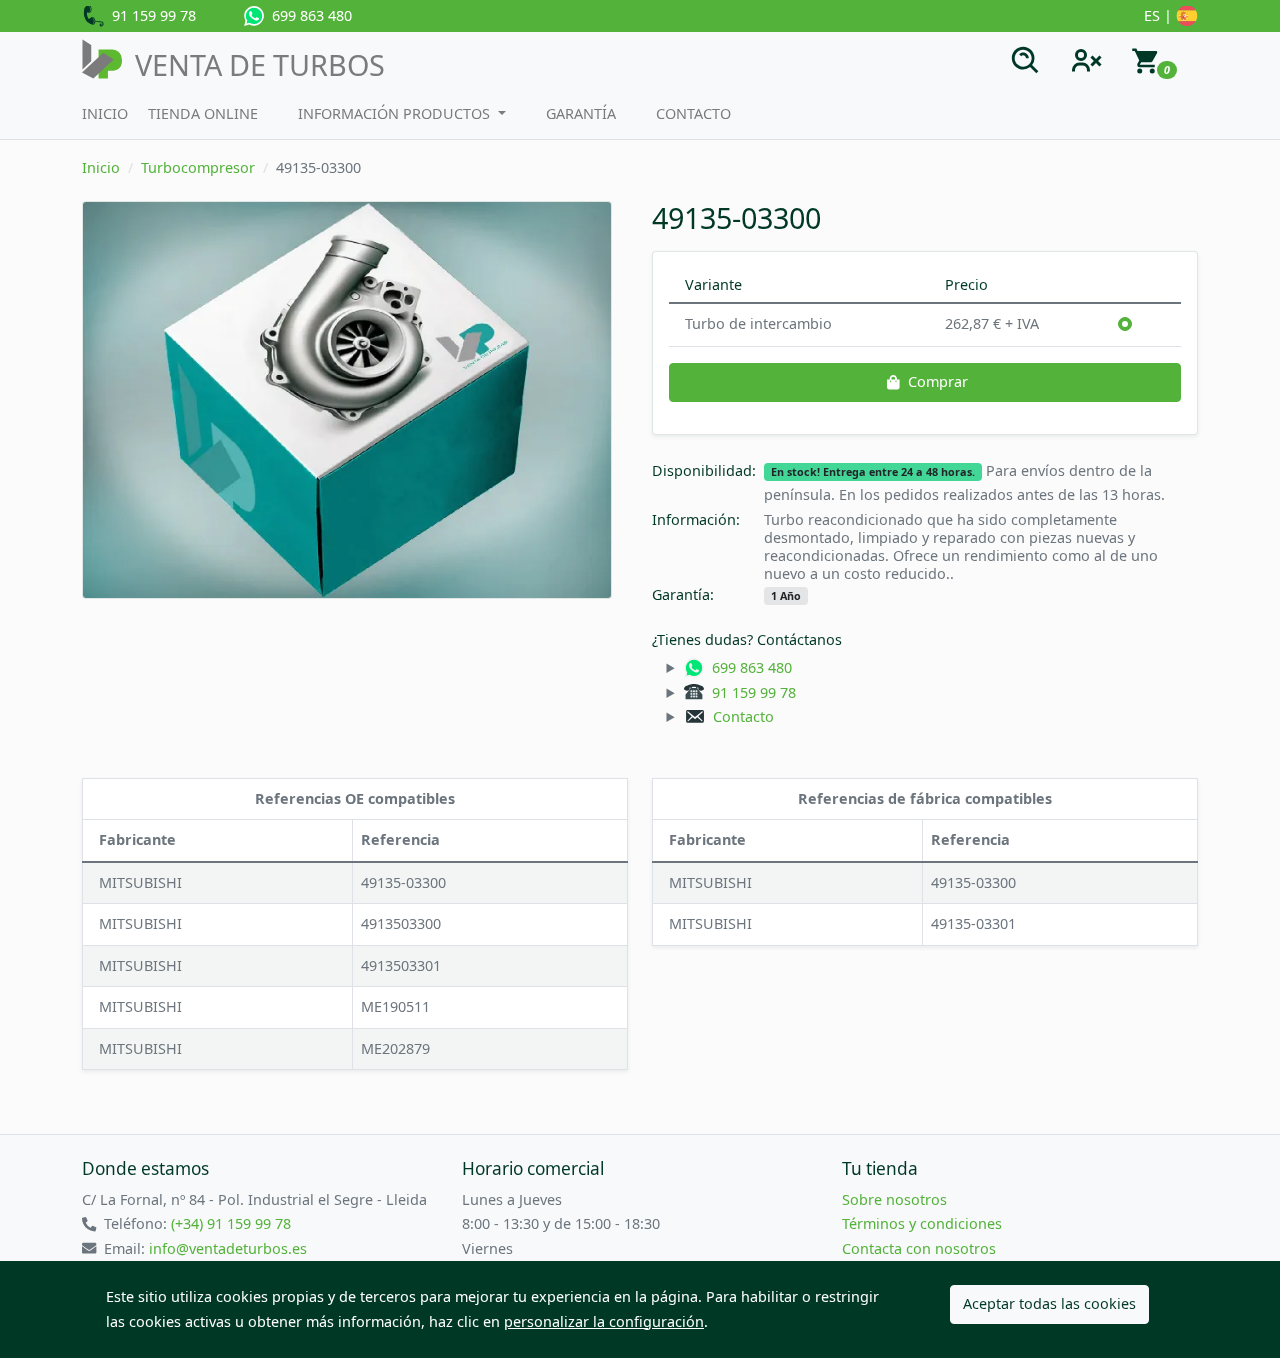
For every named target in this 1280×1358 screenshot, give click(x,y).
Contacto (693, 113)
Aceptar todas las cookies (1049, 1303)
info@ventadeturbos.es (228, 1248)
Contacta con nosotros (919, 1248)
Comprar (938, 381)
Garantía (581, 113)
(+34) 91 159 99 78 (231, 1223)
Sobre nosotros (894, 1199)
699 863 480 (308, 15)
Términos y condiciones (922, 1223)
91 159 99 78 (150, 15)
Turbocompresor (198, 167)
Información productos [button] (396, 113)
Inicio (105, 113)
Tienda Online (203, 113)
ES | (1160, 15)
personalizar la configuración (604, 1321)
